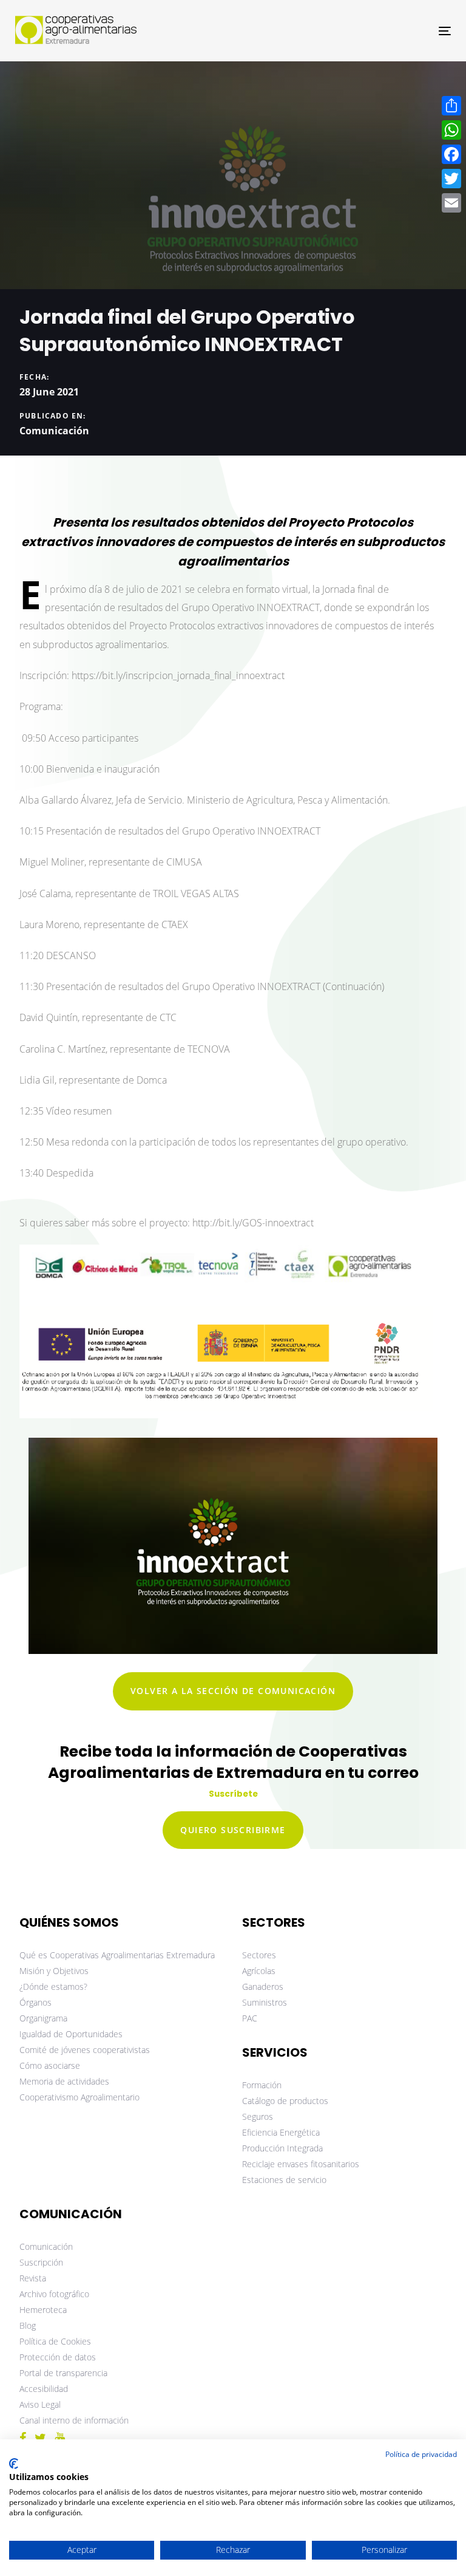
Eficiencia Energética (281, 2132)
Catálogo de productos (285, 2101)
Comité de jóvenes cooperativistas (85, 2050)
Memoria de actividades (64, 2081)
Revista (33, 2278)
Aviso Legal (40, 2404)
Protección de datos (58, 2357)
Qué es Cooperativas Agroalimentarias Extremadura (117, 1955)
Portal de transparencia (63, 2373)
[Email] (451, 203)
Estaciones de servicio (284, 2180)
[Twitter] (451, 179)
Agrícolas (259, 1971)
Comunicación (54, 431)
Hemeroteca (43, 2310)
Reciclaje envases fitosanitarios (301, 2164)
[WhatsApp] (451, 130)
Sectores (259, 1955)
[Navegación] (378, 31)
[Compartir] (451, 106)
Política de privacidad (421, 2454)
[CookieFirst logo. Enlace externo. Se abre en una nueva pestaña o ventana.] (14, 2464)
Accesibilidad (44, 2389)
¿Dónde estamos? (53, 1987)
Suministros (265, 2002)
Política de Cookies (55, 2341)
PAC (250, 2018)
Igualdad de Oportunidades (71, 2034)
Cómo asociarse (50, 2065)
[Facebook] (451, 154)
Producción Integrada (282, 2148)
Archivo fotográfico (54, 2294)
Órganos (35, 2002)
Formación (262, 2085)
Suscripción (41, 2262)
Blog (28, 2325)
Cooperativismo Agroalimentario (79, 2097)
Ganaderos (263, 1987)
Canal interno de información (74, 2420)
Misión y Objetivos (54, 1971)
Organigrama (43, 2018)
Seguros (258, 2116)
